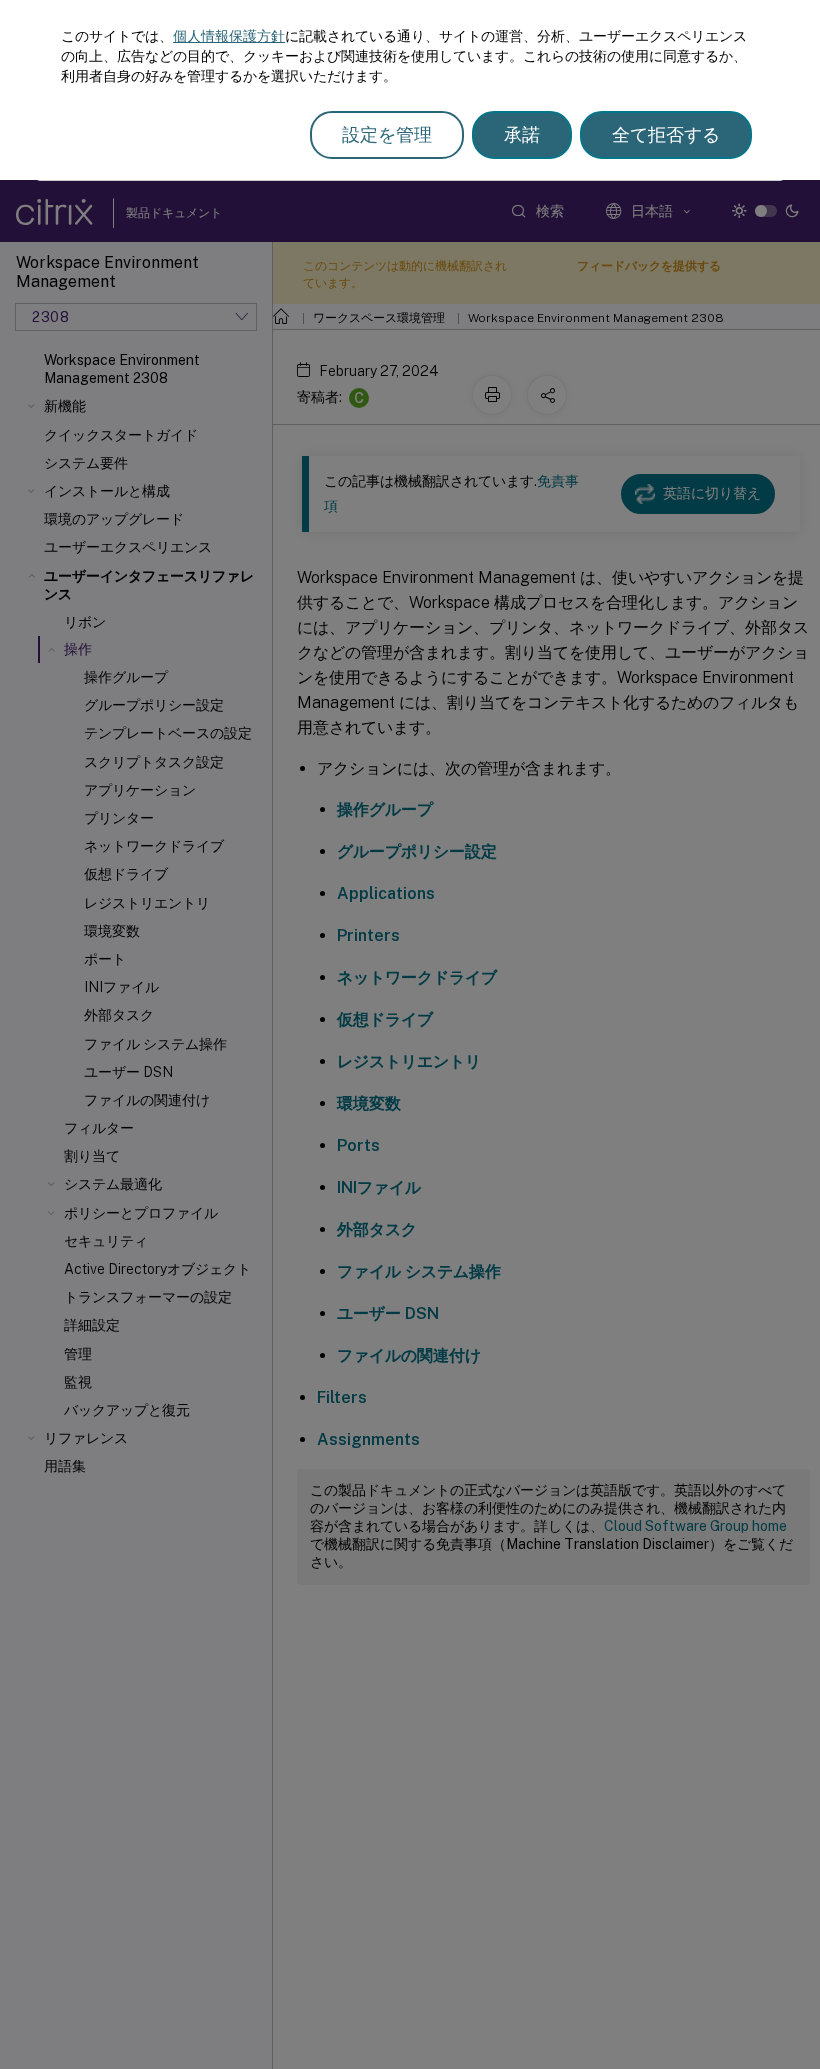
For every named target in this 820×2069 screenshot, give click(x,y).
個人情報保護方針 (229, 36)
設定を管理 (387, 134)
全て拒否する (666, 134)
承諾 (522, 134)
